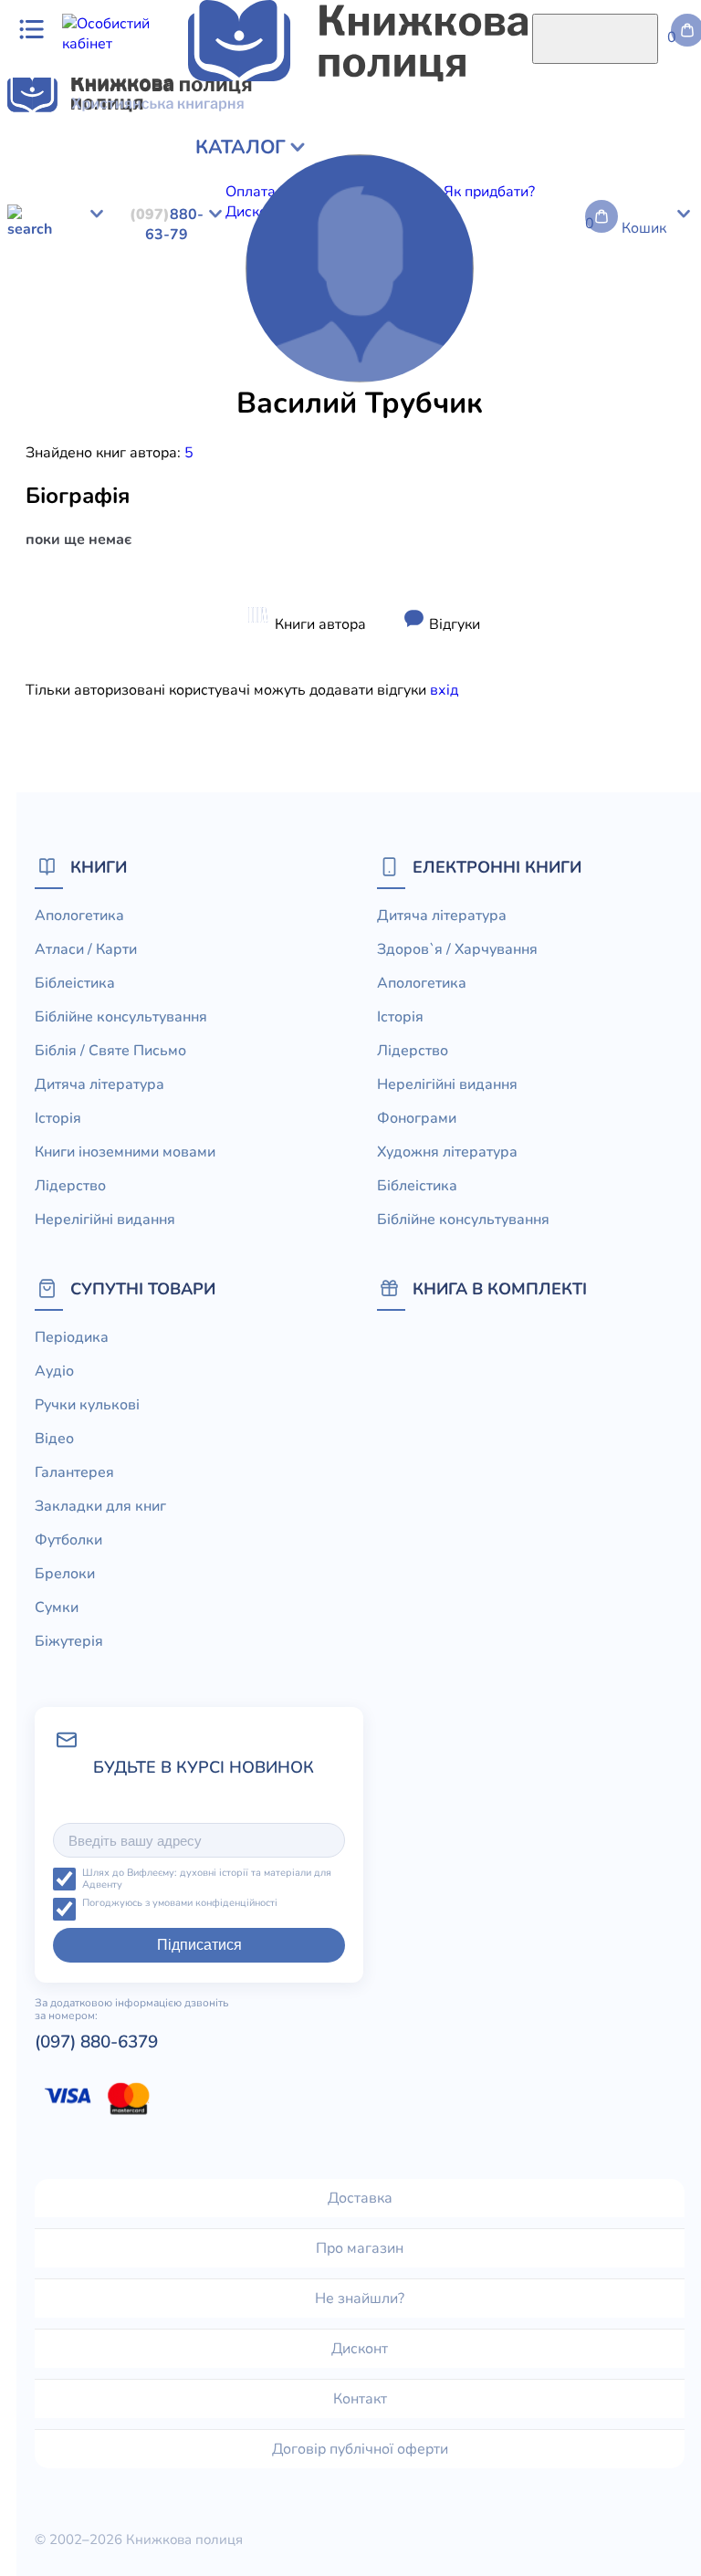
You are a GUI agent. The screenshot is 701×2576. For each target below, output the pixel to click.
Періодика (72, 1337)
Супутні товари (143, 1288)
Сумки (57, 1607)
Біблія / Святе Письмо (110, 1051)
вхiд (444, 690)
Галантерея (74, 1472)
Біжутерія (69, 1641)
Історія (58, 1118)
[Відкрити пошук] (595, 39)
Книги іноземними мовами (125, 1152)
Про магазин (360, 2248)
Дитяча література (99, 1084)
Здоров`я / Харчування (457, 949)
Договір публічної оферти (360, 2449)
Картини (94, 378)
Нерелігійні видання (105, 1220)
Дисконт (360, 2349)
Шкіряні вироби (294, 378)
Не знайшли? (360, 2299)
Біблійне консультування (121, 1017)
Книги (99, 867)
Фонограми (417, 1118)
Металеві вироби (467, 378)
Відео (54, 1439)
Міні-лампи (568, 378)
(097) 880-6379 (96, 2042)
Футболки (68, 1540)
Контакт (360, 2399)
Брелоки (65, 1574)
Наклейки (643, 378)
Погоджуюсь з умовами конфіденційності (180, 1904)
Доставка (360, 2198)
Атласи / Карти (86, 949)
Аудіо (54, 1371)
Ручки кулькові (87, 1405)
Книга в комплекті (500, 1288)
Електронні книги (497, 867)
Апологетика (79, 916)
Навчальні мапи (181, 378)
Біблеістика (75, 983)
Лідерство (70, 1186)
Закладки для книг (100, 1506)
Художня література (447, 1152)
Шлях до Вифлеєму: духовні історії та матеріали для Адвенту (207, 1879)
